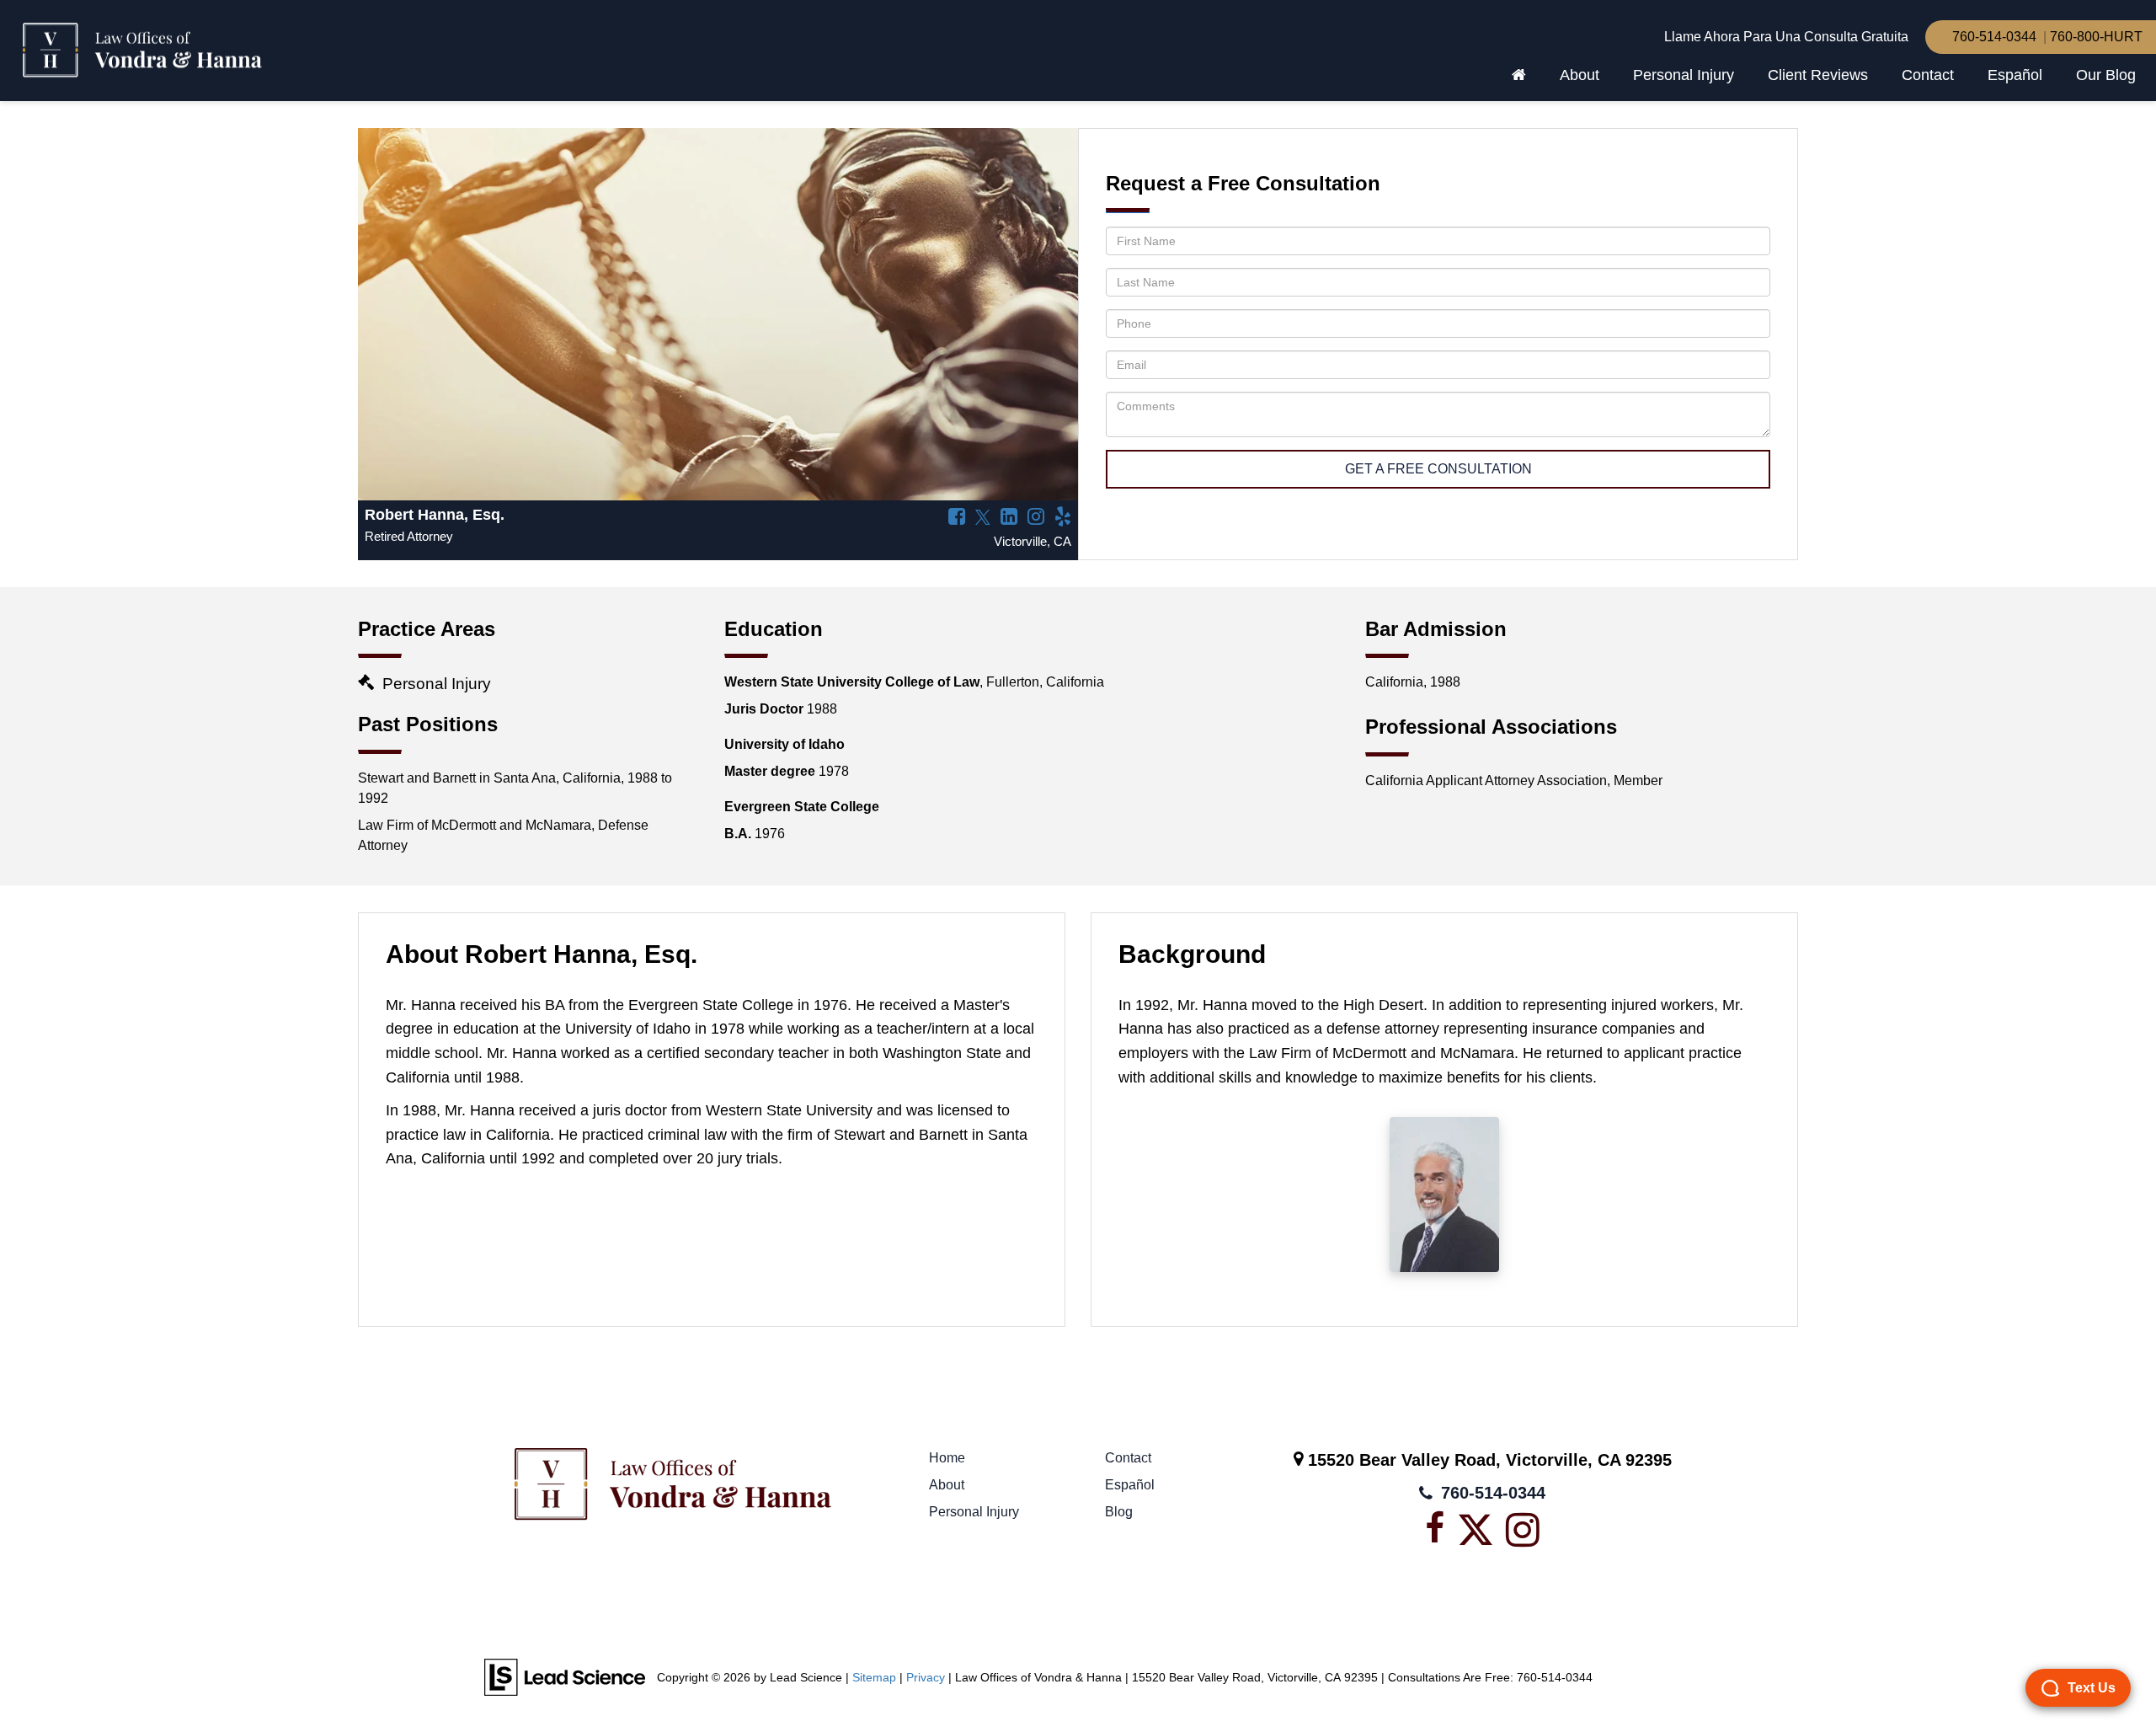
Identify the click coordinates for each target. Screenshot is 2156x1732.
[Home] (1519, 75)
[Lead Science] (565, 1677)
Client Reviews (1818, 75)
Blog (1119, 1512)
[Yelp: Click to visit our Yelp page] (1059, 518)
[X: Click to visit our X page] (979, 518)
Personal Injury (974, 1512)
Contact (1928, 75)
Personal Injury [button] (1684, 75)
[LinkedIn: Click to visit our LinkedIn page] (1006, 518)
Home (947, 1458)
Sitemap (874, 1678)
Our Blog (2106, 75)
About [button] (1580, 75)
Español (2015, 75)
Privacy (926, 1678)
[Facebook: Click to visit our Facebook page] (953, 518)
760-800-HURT (2096, 37)
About (947, 1485)
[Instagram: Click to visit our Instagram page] (1033, 518)
